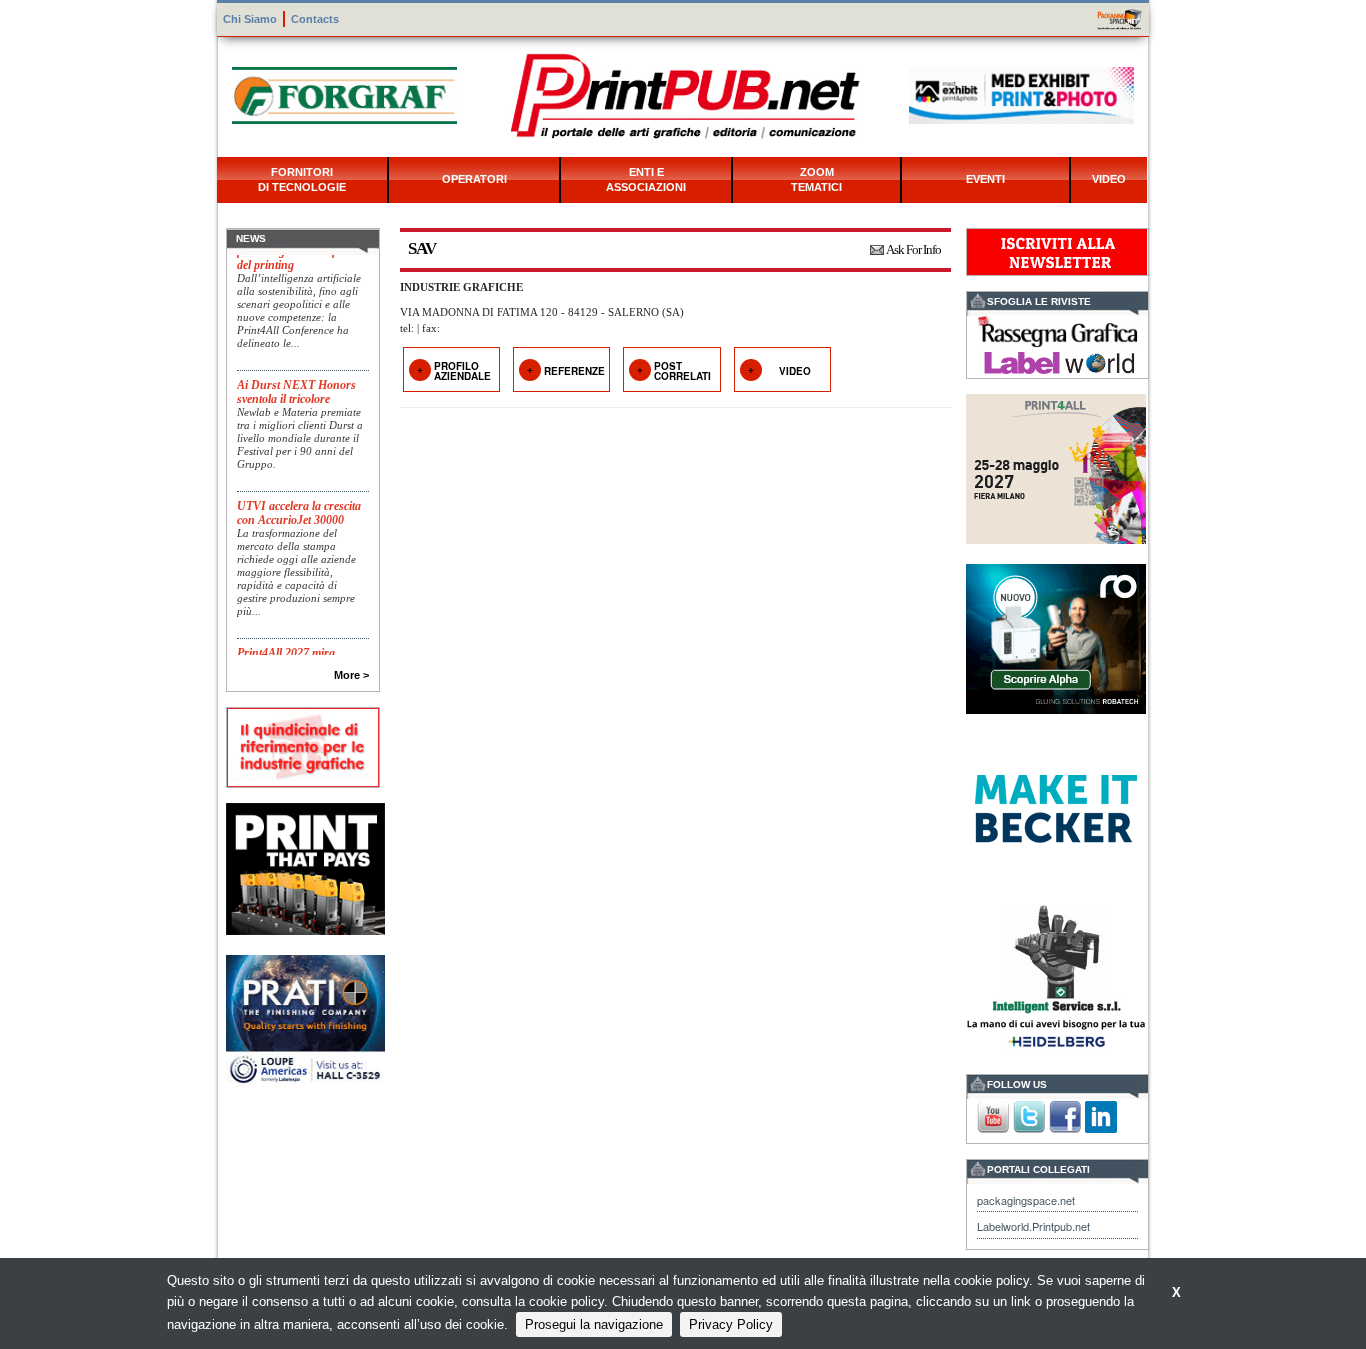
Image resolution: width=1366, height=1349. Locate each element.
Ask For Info (913, 249)
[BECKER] (1056, 806)
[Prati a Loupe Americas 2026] (305, 1019)
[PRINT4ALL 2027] (1056, 466)
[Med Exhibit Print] (1021, 93)
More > (351, 675)
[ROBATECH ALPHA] (1056, 636)
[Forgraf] (344, 93)
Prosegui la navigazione (594, 1324)
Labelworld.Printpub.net (1033, 1226)
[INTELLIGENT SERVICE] (1056, 976)
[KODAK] (305, 866)
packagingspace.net (1026, 1200)
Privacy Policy (731, 1324)
